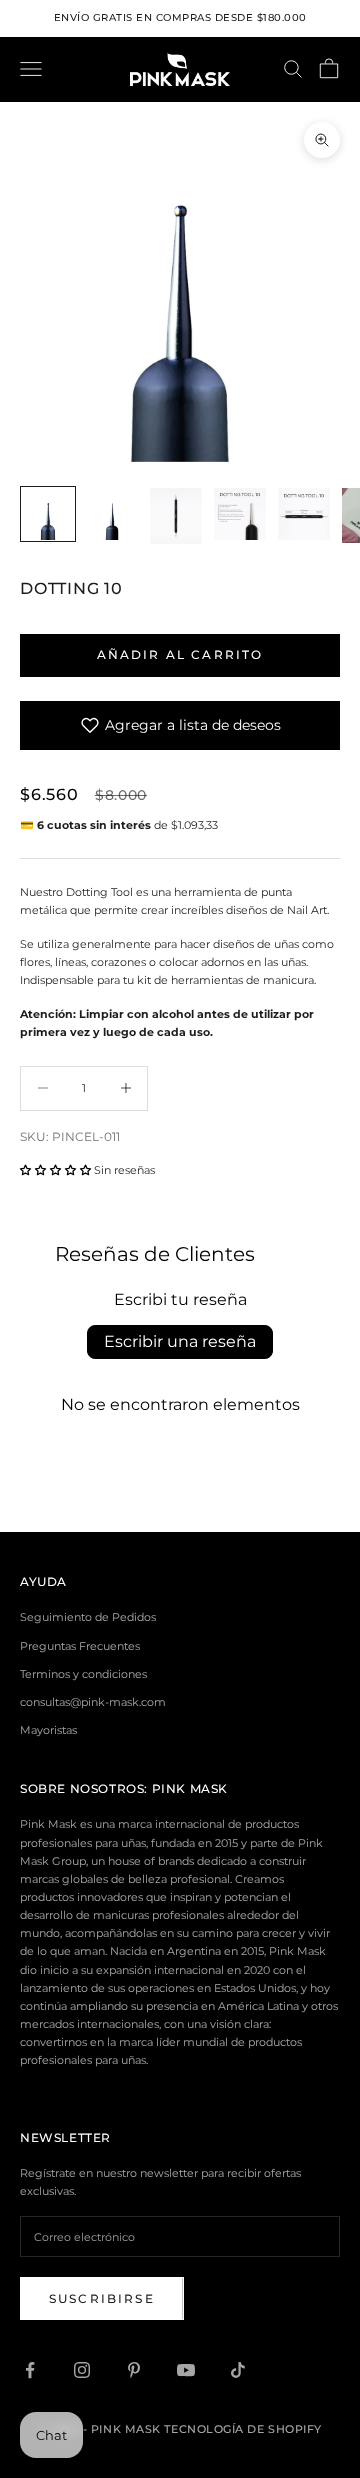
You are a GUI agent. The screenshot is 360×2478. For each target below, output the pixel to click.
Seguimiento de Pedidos (88, 1617)
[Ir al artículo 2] (112, 514)
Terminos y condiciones (83, 1674)
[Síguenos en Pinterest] (134, 2370)
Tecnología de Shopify (243, 2429)
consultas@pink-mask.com (93, 1702)
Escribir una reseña (180, 1341)
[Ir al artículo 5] (304, 514)
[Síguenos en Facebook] (30, 2370)
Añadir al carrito (180, 654)
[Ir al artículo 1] (48, 514)
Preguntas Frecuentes (80, 1646)
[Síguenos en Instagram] (82, 2370)
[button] (55, 1170)
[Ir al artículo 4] (240, 514)
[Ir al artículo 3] (176, 516)
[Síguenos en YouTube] (186, 2370)
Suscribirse (102, 2298)
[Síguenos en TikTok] (238, 2370)
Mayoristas (48, 1730)
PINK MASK (190, 1788)
